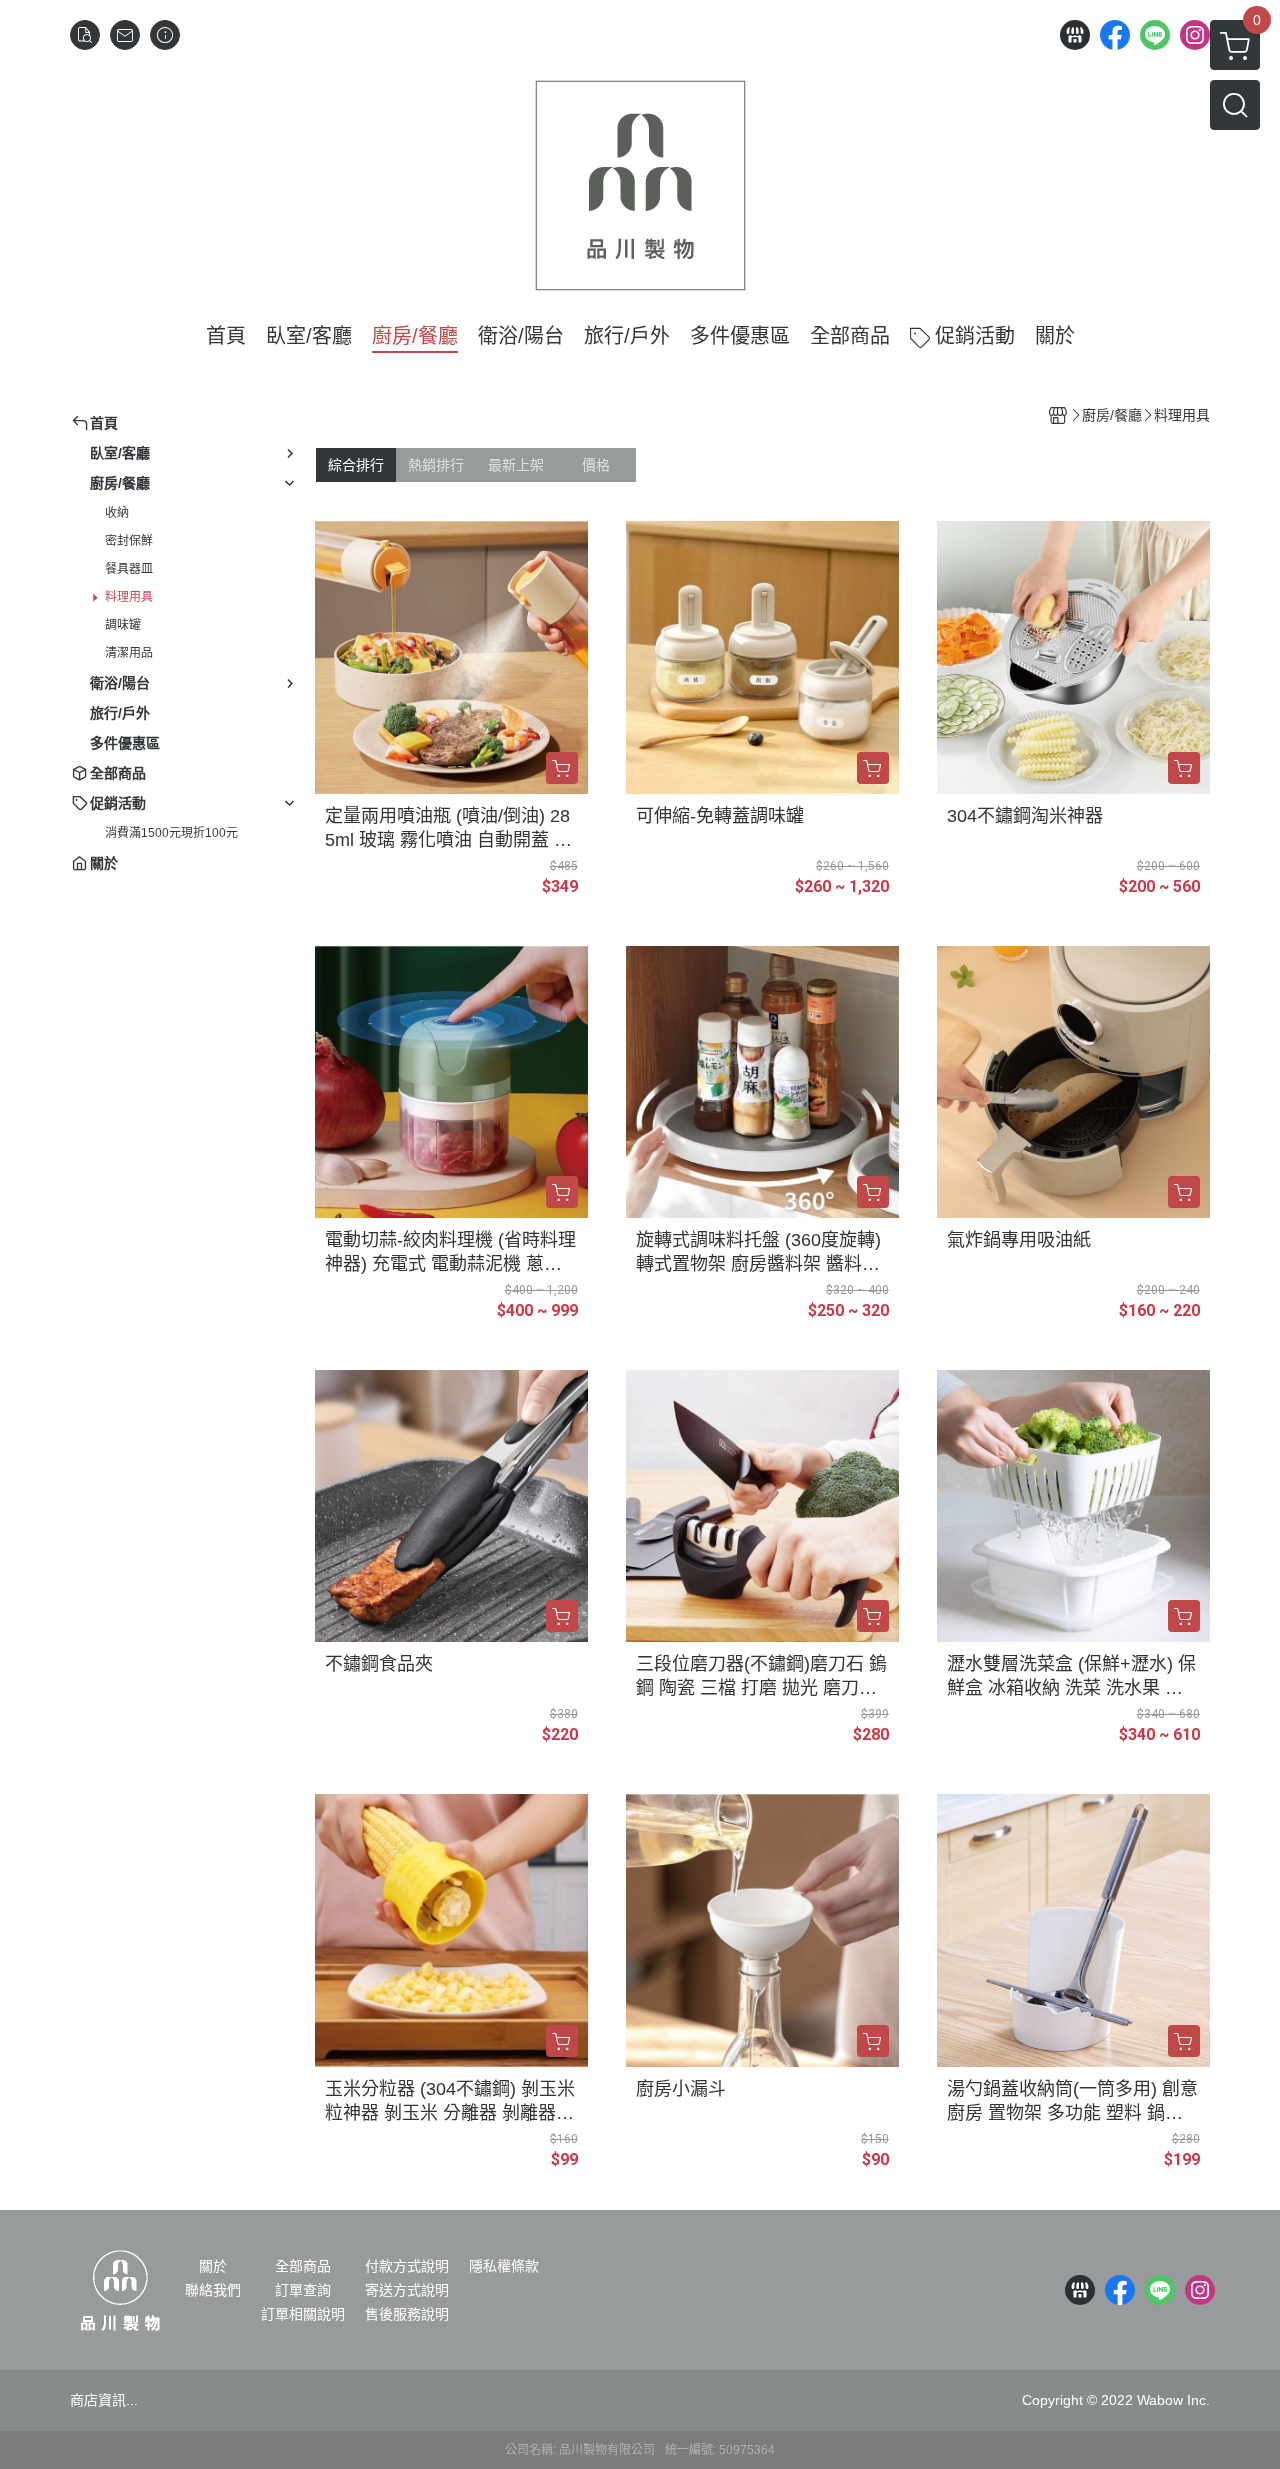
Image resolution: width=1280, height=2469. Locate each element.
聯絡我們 (213, 2290)
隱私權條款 (504, 2266)
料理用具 (129, 597)
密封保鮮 (129, 541)
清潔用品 (129, 653)
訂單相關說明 (303, 2314)
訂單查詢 (303, 2290)
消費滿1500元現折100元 (171, 833)
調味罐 (123, 625)
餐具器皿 (129, 569)
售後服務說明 (407, 2314)
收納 (117, 513)
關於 (213, 2266)
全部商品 (303, 2266)
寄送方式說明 (407, 2290)
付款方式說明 (407, 2266)
